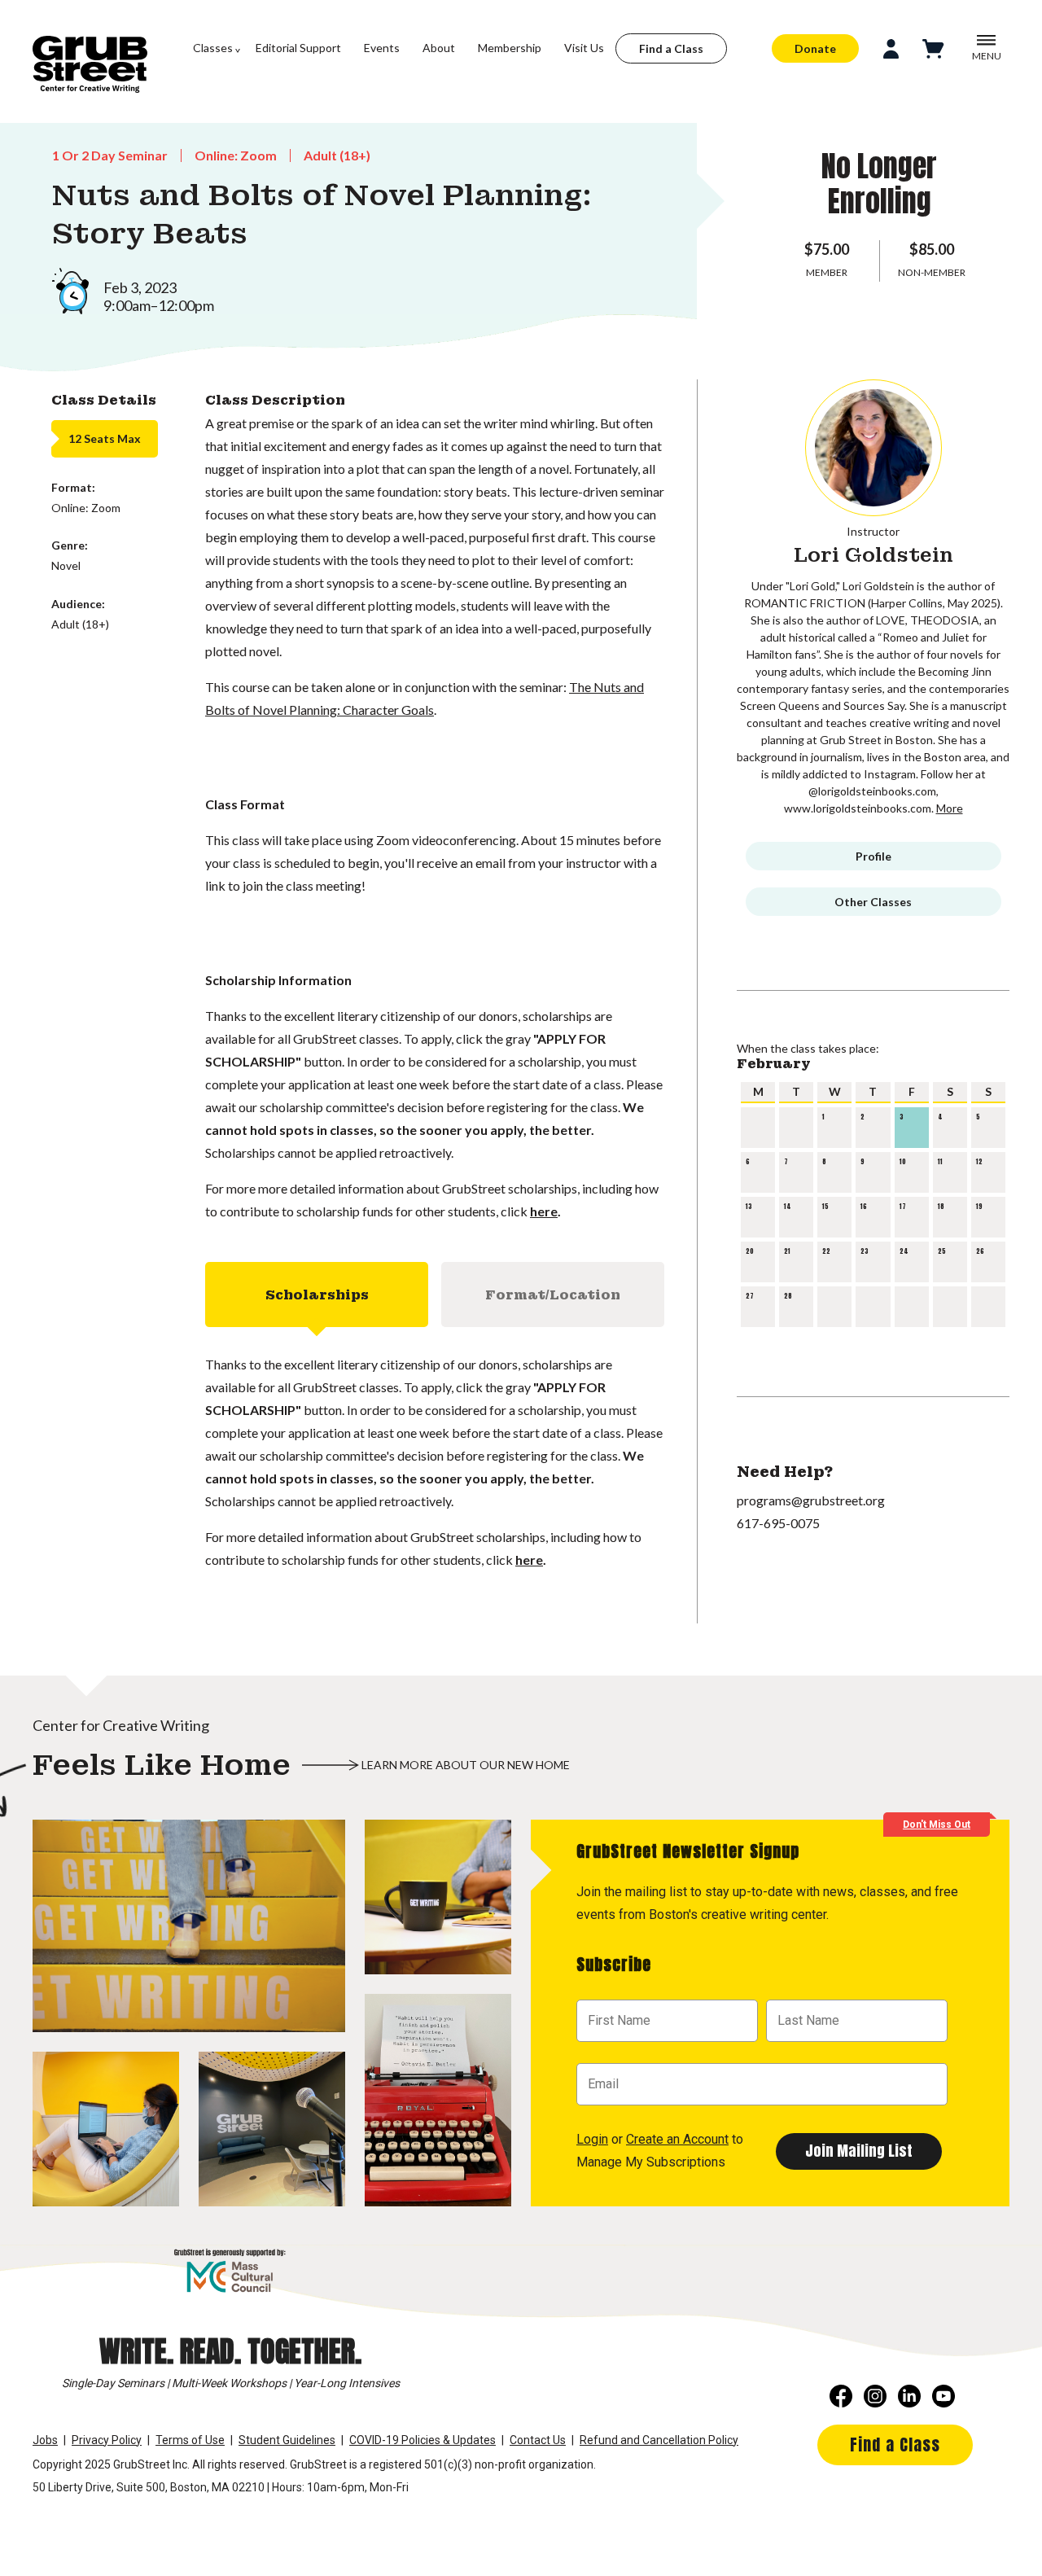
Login (592, 2139)
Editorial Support (298, 48)
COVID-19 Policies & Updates (422, 2440)
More (950, 808)
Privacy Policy (107, 2440)
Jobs (45, 2440)
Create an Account (677, 2139)
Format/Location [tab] (553, 1295)
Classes (213, 48)
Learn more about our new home (466, 1765)
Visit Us (584, 48)
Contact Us (538, 2440)
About (439, 48)
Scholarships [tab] (317, 1295)
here (544, 1211)
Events (382, 48)
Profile (873, 856)
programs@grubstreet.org (811, 1500)
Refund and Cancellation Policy (659, 2440)
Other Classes (873, 902)
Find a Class (671, 48)
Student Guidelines (287, 2440)
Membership (510, 48)
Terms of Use (190, 2440)
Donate (815, 48)
